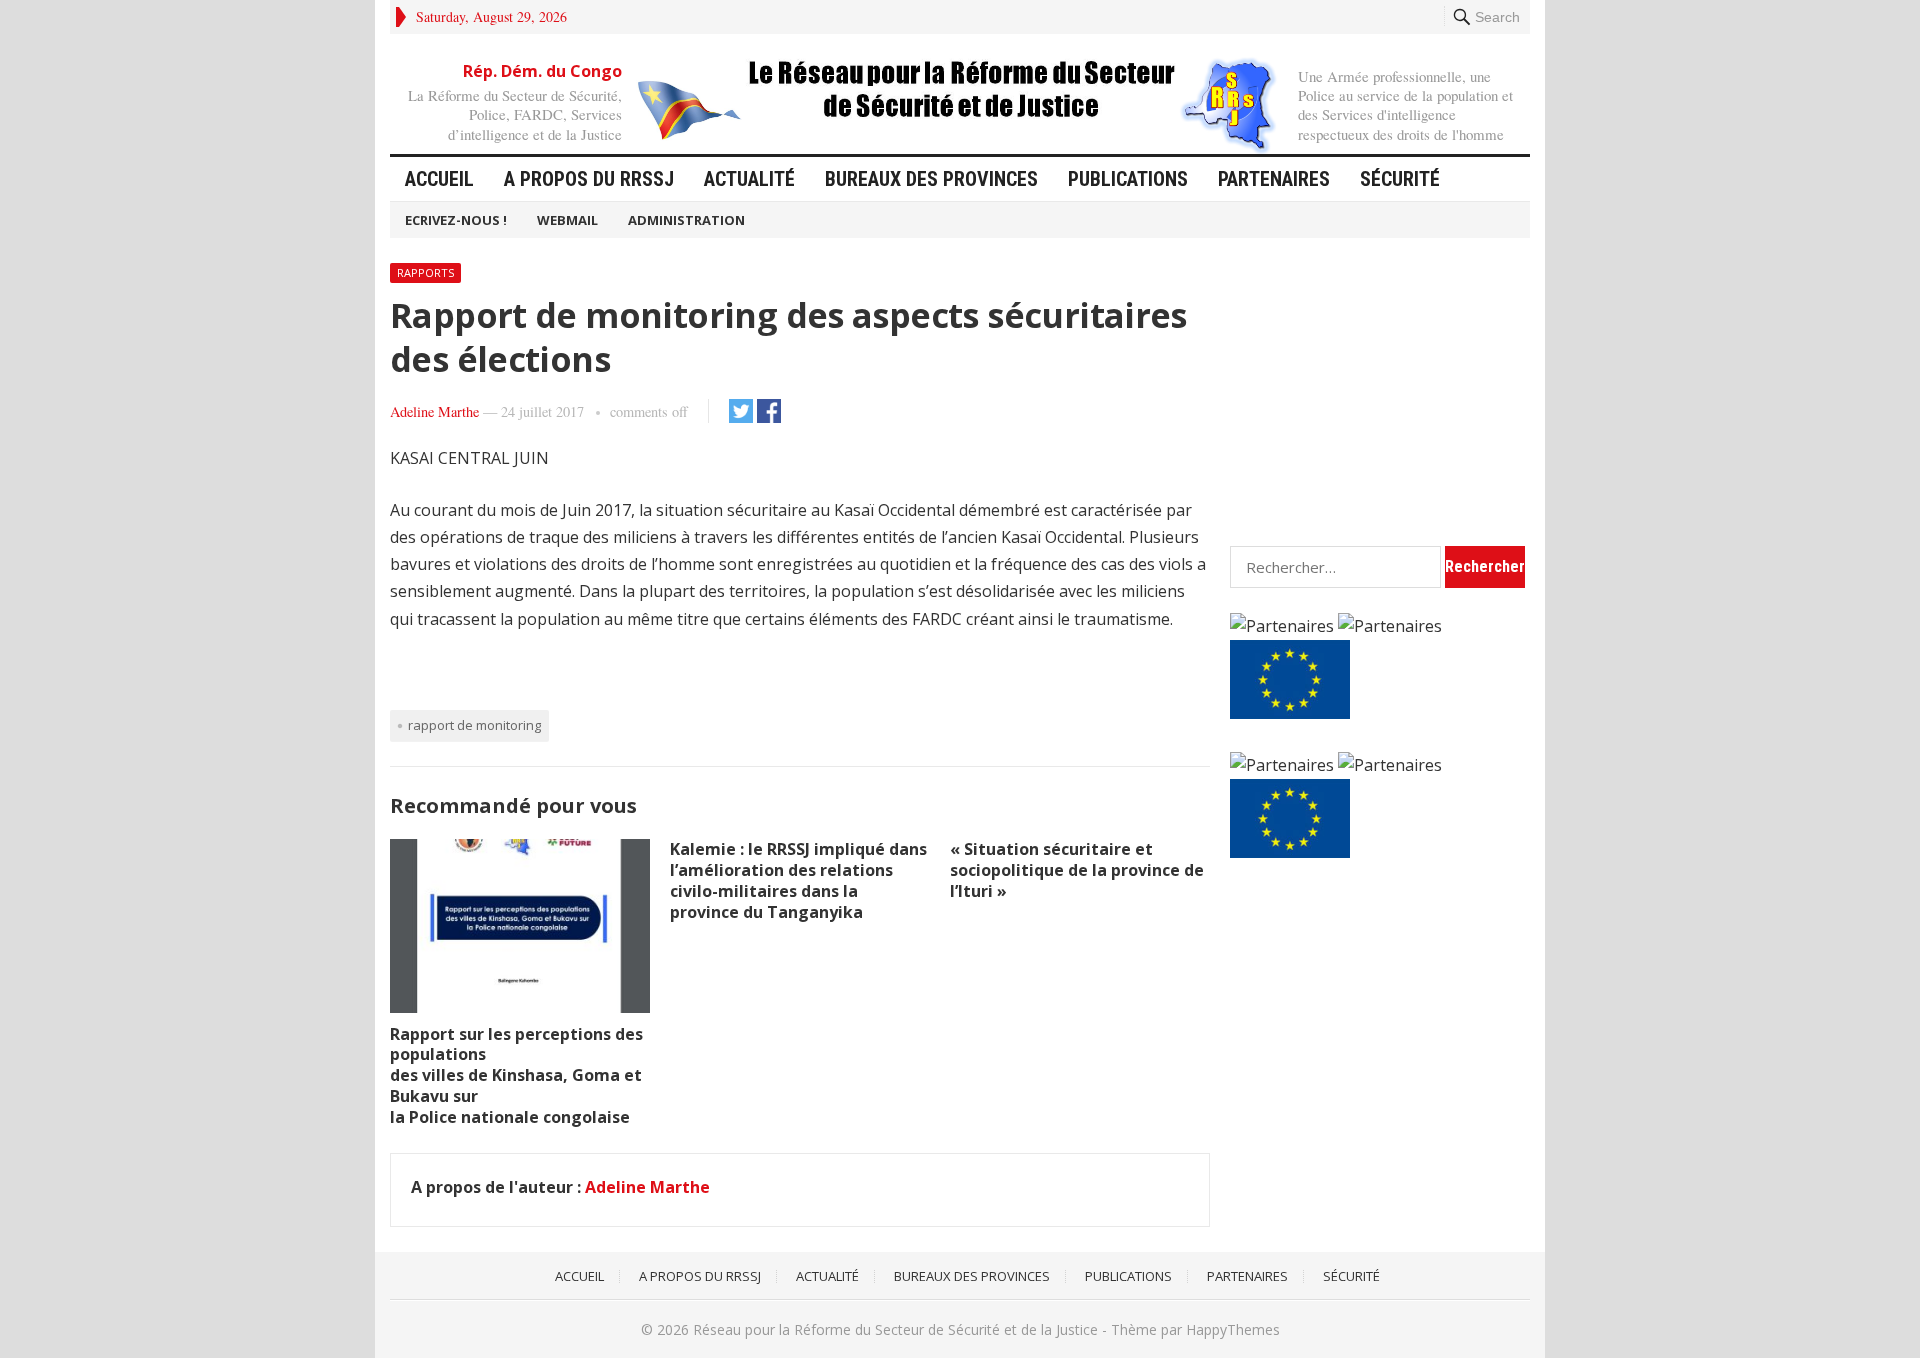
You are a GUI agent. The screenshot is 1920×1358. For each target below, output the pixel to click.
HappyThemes (1233, 1329)
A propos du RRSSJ (589, 179)
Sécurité (1400, 179)
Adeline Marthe (434, 411)
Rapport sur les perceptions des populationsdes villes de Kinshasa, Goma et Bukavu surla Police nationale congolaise (516, 1075)
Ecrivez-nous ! (456, 220)
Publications (1128, 179)
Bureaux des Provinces (931, 179)
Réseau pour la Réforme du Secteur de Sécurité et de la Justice (895, 1329)
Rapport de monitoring (474, 725)
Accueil (439, 179)
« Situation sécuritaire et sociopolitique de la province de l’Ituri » (1077, 870)
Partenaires (1274, 179)
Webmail (567, 220)
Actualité (749, 179)
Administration (686, 220)
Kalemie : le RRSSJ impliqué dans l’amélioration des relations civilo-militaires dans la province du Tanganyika (798, 880)
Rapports (425, 272)
